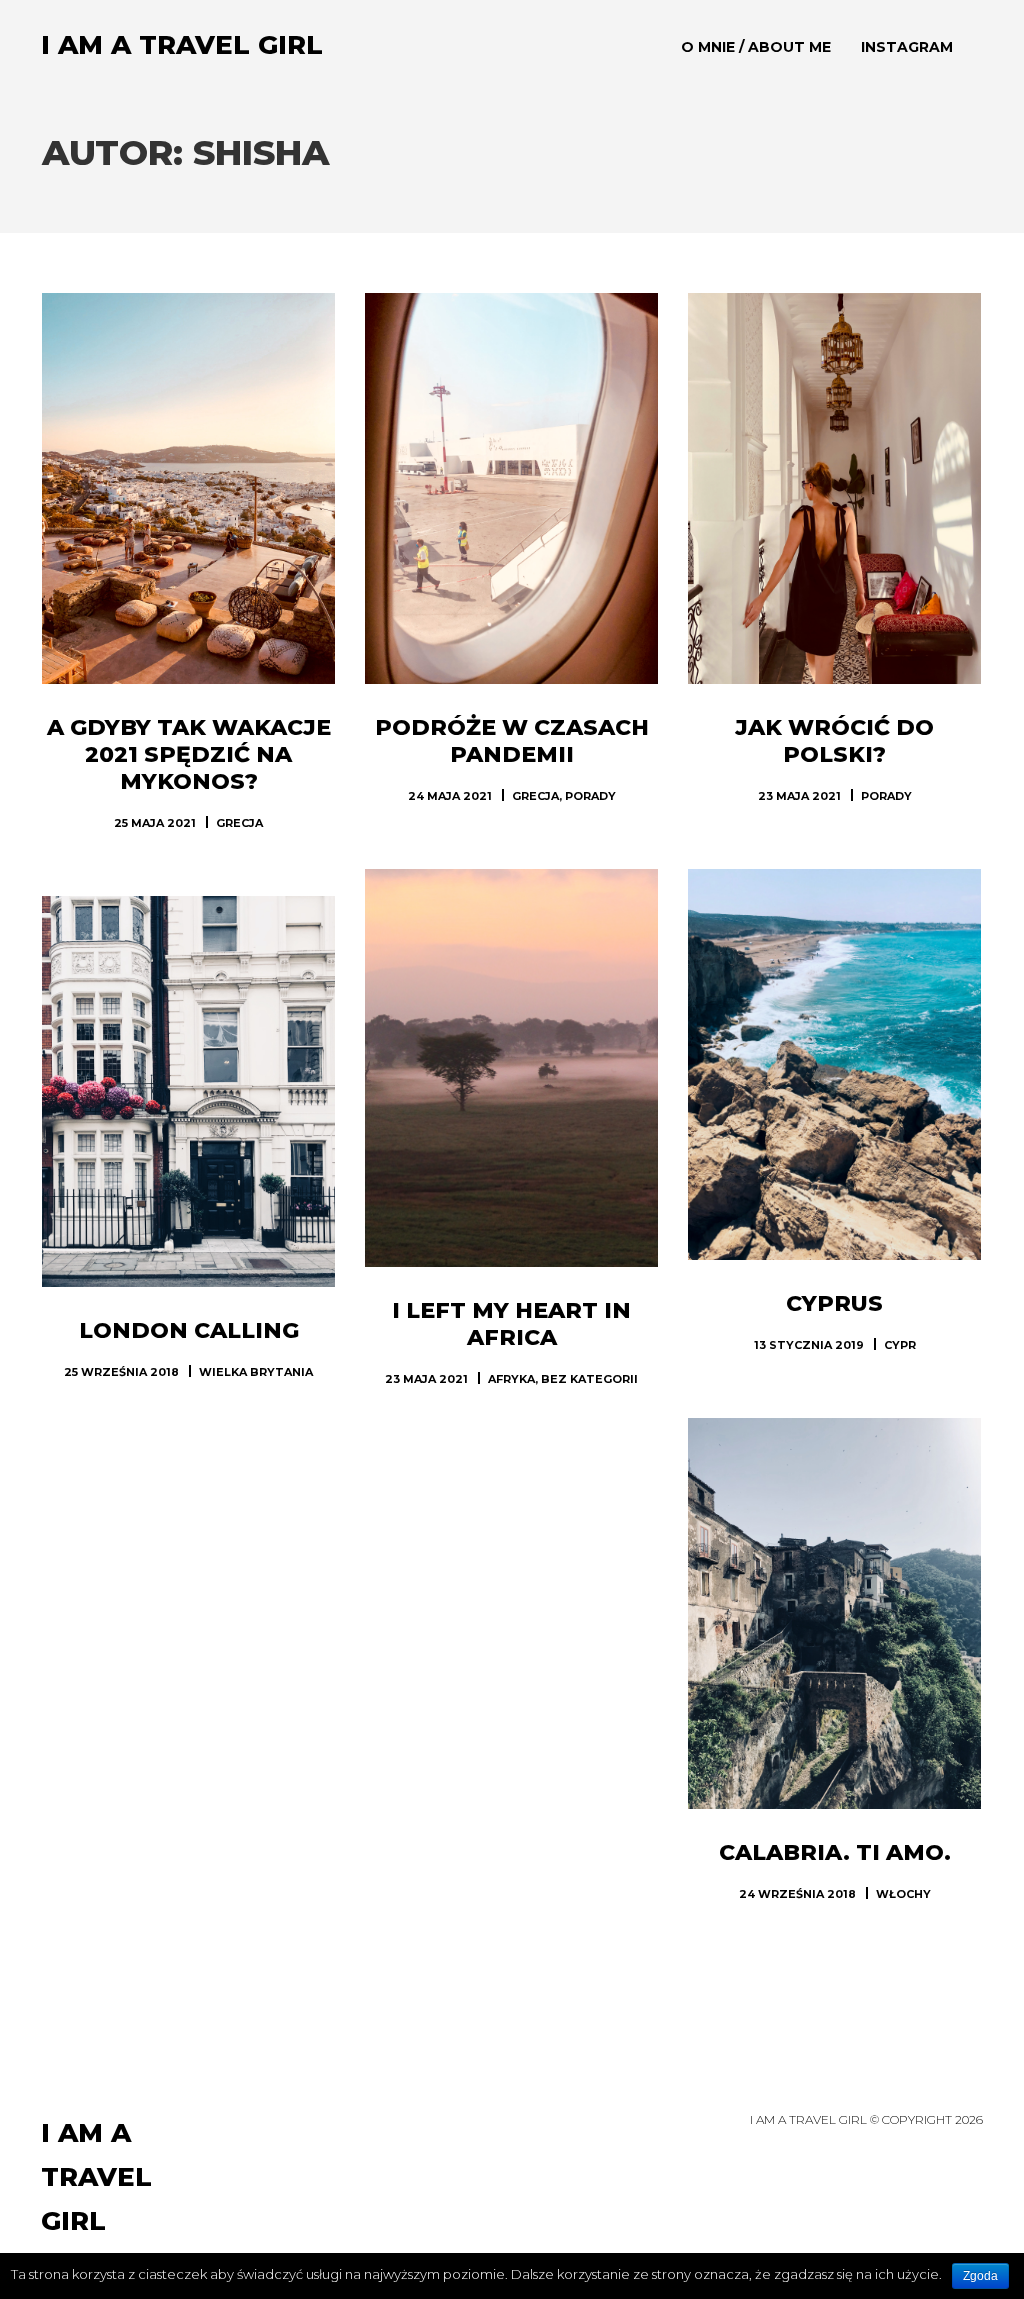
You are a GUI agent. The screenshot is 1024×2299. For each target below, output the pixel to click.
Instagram (907, 47)
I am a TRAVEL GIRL (182, 45)
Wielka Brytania (256, 1372)
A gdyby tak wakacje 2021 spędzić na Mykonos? (189, 754)
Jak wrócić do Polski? (834, 741)
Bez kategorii (589, 1379)
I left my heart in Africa (511, 1324)
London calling (189, 1330)
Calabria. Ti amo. (835, 1852)
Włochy (903, 1894)
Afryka (511, 1379)
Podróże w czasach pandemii (512, 741)
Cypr (900, 1345)
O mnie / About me (756, 47)
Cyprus (834, 1303)
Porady (590, 796)
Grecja (239, 823)
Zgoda (980, 2276)
